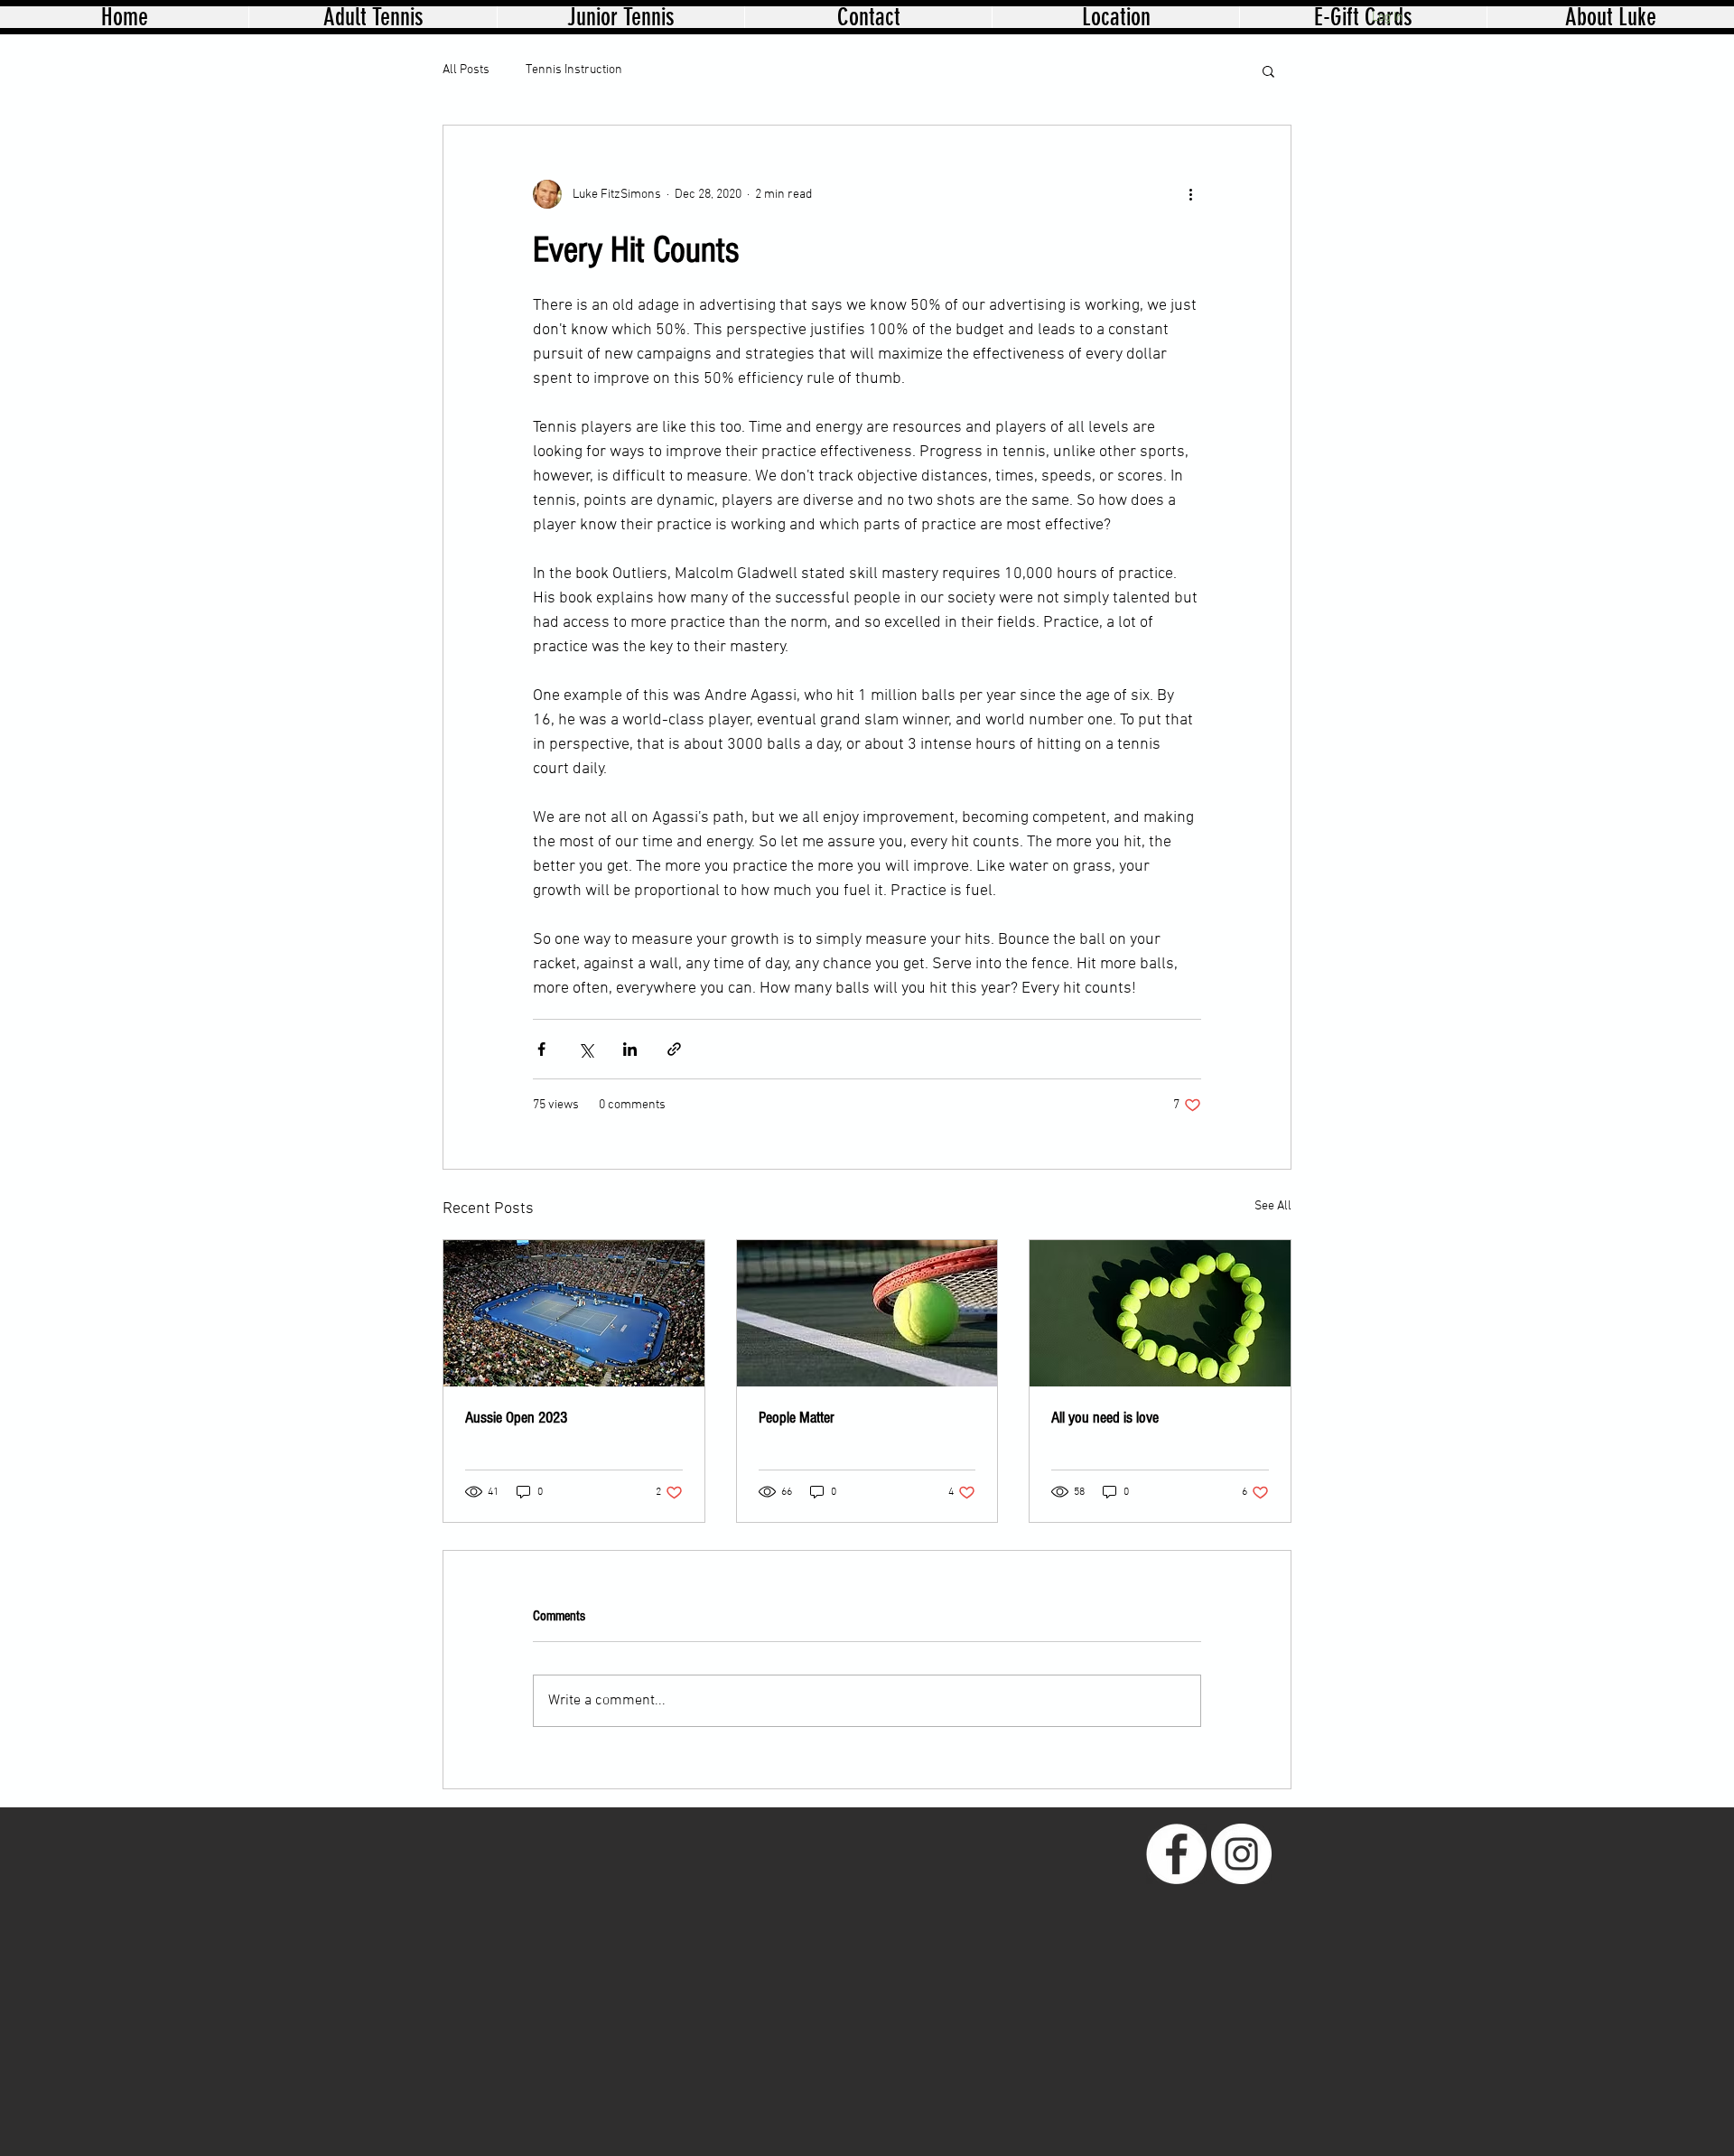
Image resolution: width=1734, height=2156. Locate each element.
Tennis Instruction (574, 70)
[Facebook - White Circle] (1176, 1854)
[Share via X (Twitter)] (586, 1049)
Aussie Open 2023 (516, 1418)
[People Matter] (867, 1313)
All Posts (466, 70)
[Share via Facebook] (541, 1049)
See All (1273, 1206)
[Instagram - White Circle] (1241, 1854)
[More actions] (1190, 194)
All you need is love (1105, 1418)
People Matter (797, 1418)
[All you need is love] (1160, 1313)
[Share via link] (674, 1049)
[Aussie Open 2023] (574, 1313)
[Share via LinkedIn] (630, 1049)
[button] (1268, 70)
